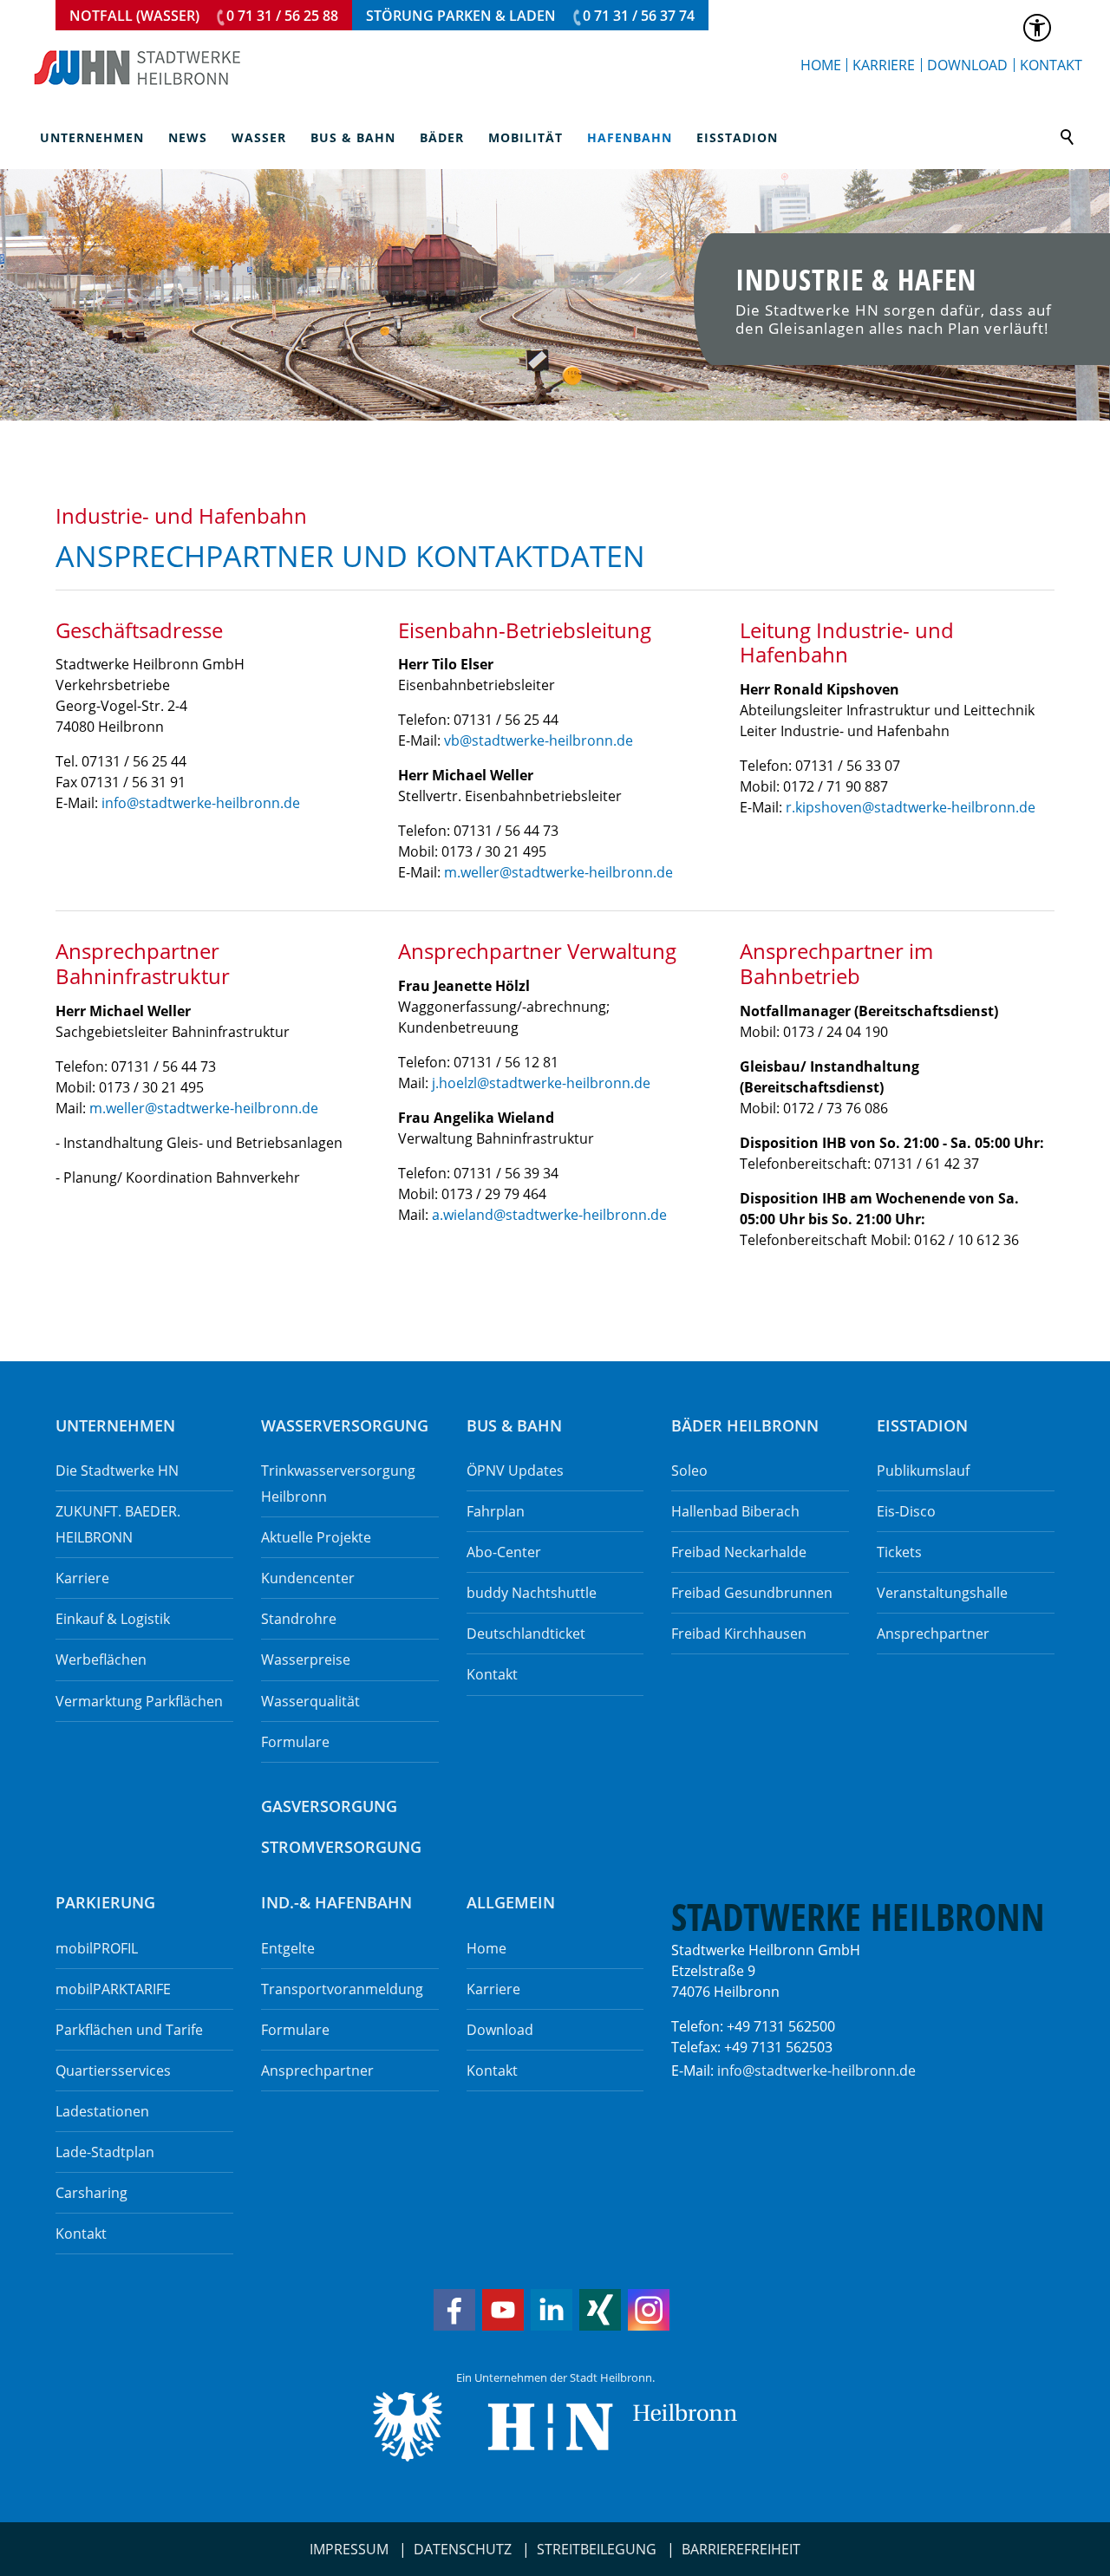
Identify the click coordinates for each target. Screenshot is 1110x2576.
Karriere (884, 65)
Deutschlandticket (526, 1634)
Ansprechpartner (933, 1634)
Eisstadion (737, 137)
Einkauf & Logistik (113, 1619)
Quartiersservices (113, 2071)
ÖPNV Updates (515, 1471)
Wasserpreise (306, 1660)
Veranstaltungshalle (942, 1593)
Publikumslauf (923, 1471)
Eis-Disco (906, 1511)
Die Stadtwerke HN (117, 1471)
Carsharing (91, 2193)
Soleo (689, 1471)
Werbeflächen (101, 1660)
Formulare (295, 1742)
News (188, 137)
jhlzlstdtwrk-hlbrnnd (537, 1083)
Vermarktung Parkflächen (139, 1701)
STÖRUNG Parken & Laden (530, 16)
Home (821, 65)
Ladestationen (102, 2111)
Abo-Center (504, 1552)
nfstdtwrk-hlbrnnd (199, 803)
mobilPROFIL (97, 1948)
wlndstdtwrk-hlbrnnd (551, 1215)
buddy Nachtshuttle (532, 1593)
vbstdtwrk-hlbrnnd (535, 740)
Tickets (899, 1552)
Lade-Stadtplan (105, 2152)
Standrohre (299, 1619)
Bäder (442, 137)
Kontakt (1051, 65)
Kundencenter (308, 1578)
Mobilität (526, 137)
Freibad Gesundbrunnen (752, 1593)
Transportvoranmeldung (342, 1989)
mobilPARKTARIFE (113, 1989)
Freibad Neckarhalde (739, 1552)
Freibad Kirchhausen (739, 1634)
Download (967, 65)
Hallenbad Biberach (735, 1511)
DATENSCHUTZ (463, 2549)
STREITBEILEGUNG (597, 2549)
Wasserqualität (310, 1701)
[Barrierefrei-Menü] (1037, 28)
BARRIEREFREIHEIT (741, 2549)
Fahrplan (496, 1511)
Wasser (259, 137)
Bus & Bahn (353, 137)
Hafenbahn (630, 137)
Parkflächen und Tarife (129, 2030)
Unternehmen (92, 137)
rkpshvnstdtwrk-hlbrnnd (907, 807)
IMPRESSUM (349, 2549)
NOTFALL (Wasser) (204, 16)
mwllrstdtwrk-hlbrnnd (555, 872)
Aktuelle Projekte (316, 1537)
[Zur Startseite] (138, 68)
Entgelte (288, 1948)
